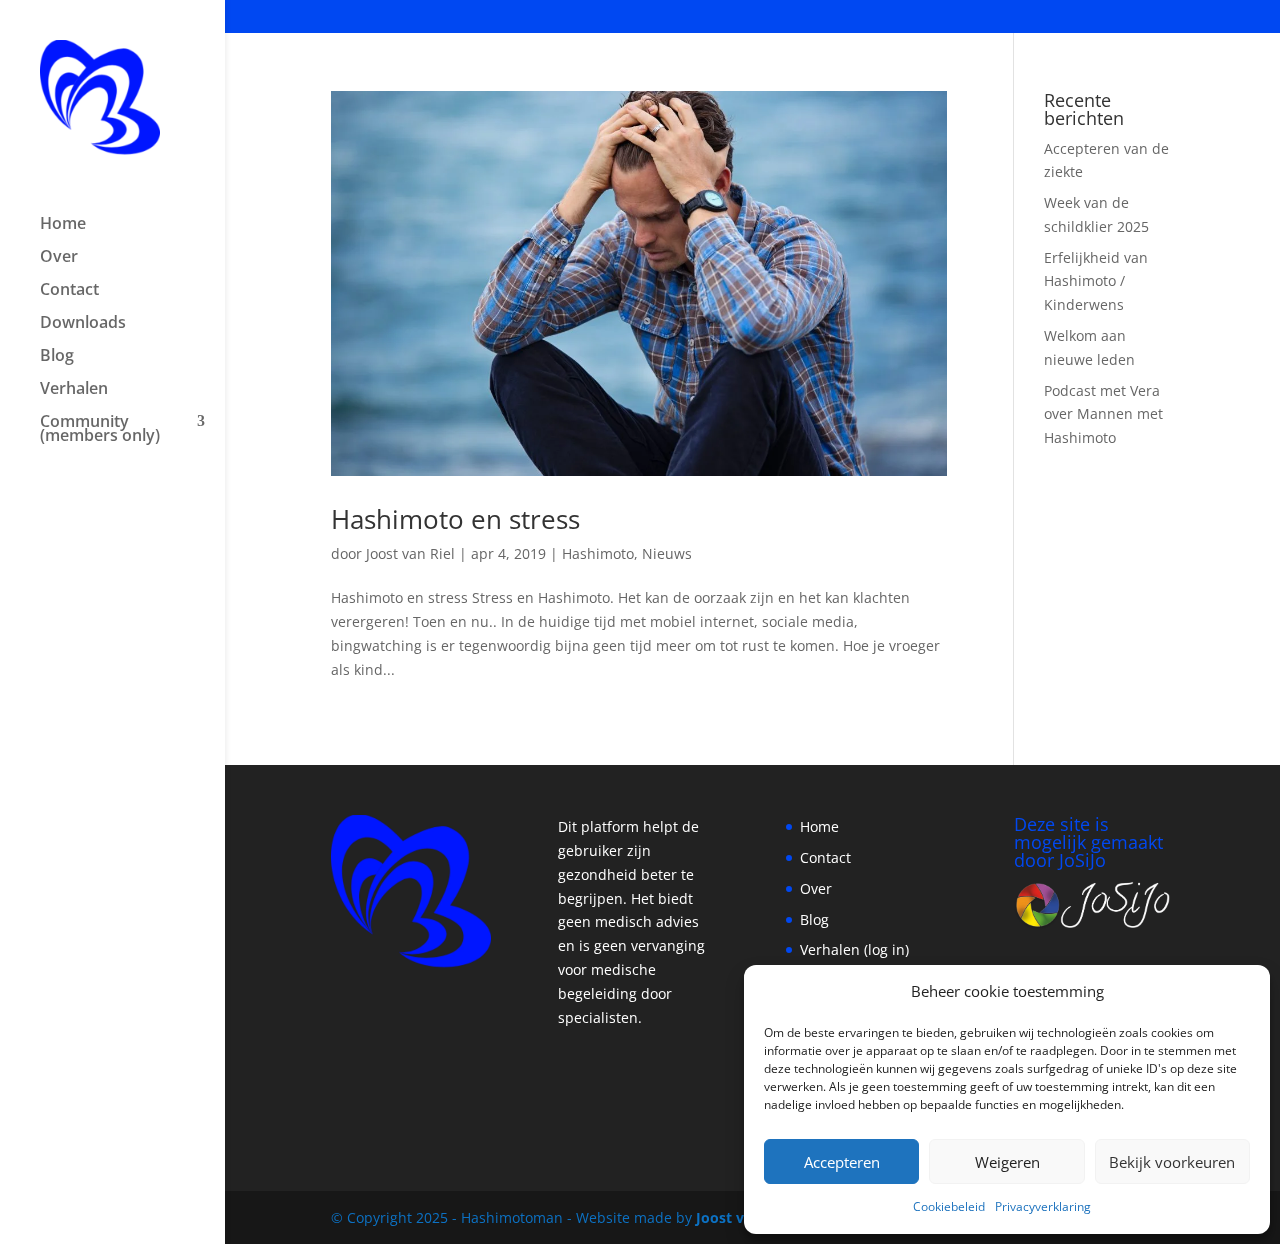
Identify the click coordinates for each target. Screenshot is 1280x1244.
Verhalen (74, 390)
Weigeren (1007, 1162)
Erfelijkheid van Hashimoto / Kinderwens (1096, 281)
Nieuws (667, 553)
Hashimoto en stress (455, 519)
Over (59, 258)
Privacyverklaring (1043, 1206)
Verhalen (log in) (854, 949)
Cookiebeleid (949, 1206)
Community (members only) (100, 430)
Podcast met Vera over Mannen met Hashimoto (1103, 414)
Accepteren (842, 1162)
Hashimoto (598, 553)
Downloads (83, 324)
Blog (57, 357)
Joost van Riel (410, 553)
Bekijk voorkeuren (1172, 1162)
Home (63, 225)
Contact (69, 291)
